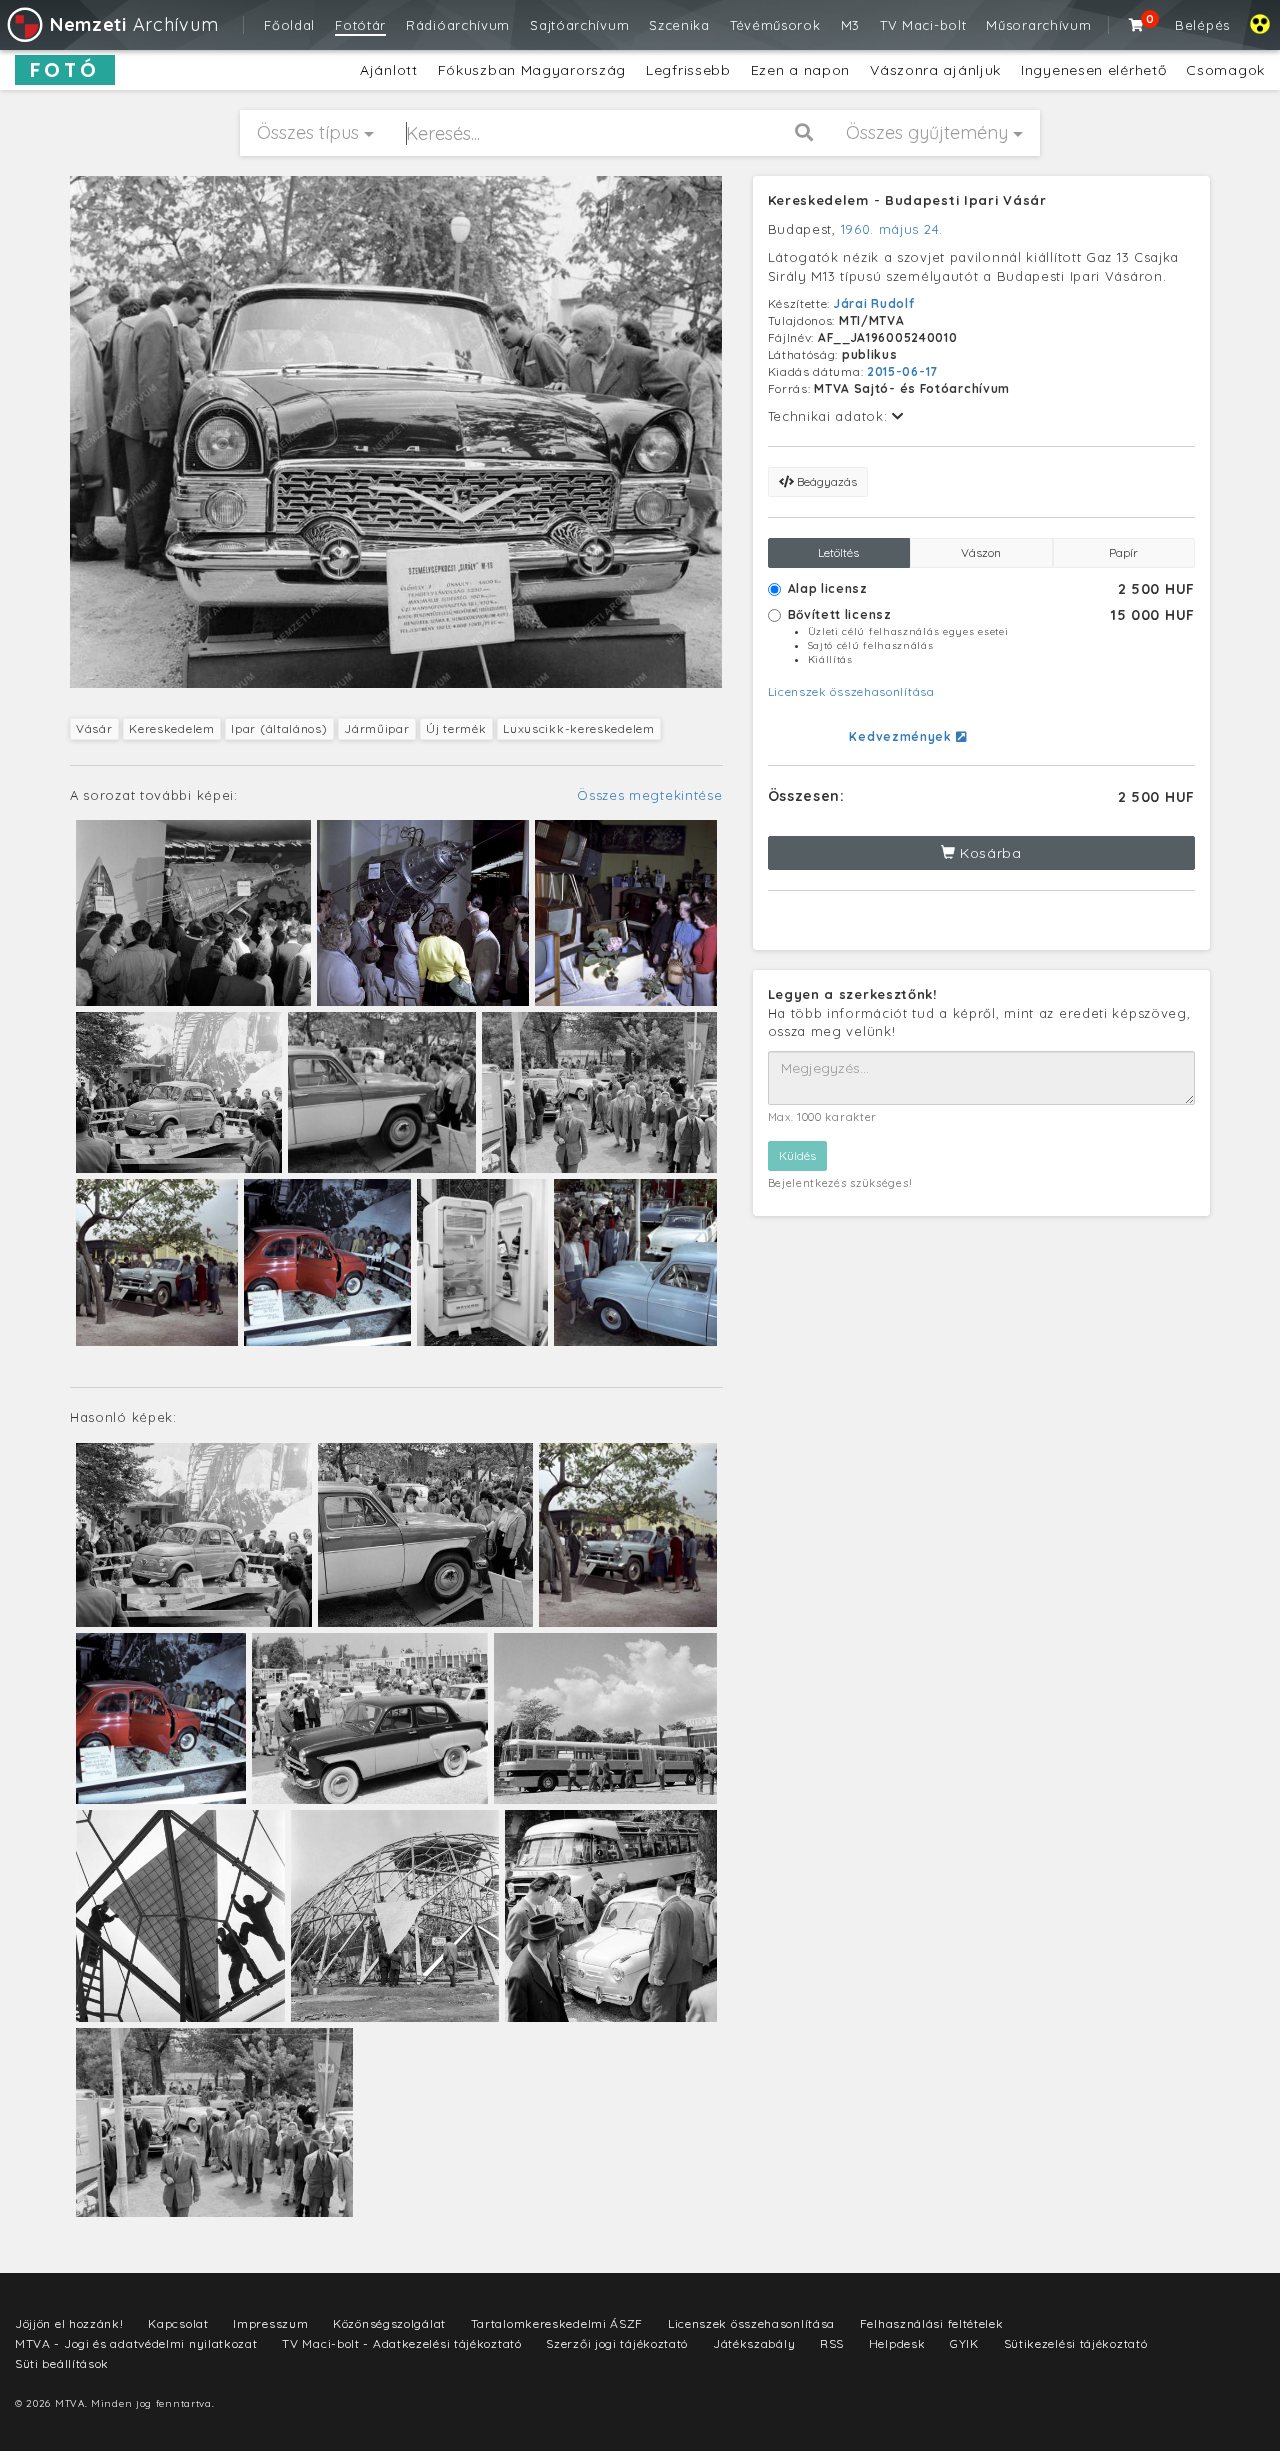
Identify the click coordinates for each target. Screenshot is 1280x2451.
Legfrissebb (688, 70)
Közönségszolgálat (389, 2323)
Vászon (981, 552)
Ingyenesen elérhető (1093, 70)
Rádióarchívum (458, 25)
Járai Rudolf (874, 303)
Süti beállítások (62, 2363)
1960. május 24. (892, 229)
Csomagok (1225, 70)
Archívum (134, 24)
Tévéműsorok (775, 25)
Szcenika (679, 25)
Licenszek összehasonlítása (851, 691)
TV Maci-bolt (923, 25)
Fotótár (360, 25)
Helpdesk (897, 2343)
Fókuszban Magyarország (532, 70)
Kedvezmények (902, 736)
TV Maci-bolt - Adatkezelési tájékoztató (401, 2343)
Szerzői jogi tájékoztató (617, 2343)
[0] (1137, 25)
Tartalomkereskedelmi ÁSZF (557, 2323)
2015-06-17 (902, 371)
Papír (1123, 552)
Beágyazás (825, 481)
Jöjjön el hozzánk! (69, 2323)
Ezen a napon (800, 70)
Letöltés (838, 552)
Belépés (1202, 25)
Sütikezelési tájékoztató (1076, 2343)
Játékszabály (754, 2343)
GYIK (964, 2343)
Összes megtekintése (649, 795)
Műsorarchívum (1038, 25)
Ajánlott (389, 70)
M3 (850, 25)
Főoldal (289, 25)
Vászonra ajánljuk (935, 70)
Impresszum (270, 2323)
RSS (832, 2343)
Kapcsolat (178, 2323)
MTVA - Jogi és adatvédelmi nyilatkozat (136, 2343)
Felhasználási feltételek (932, 2323)
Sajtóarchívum (579, 25)
